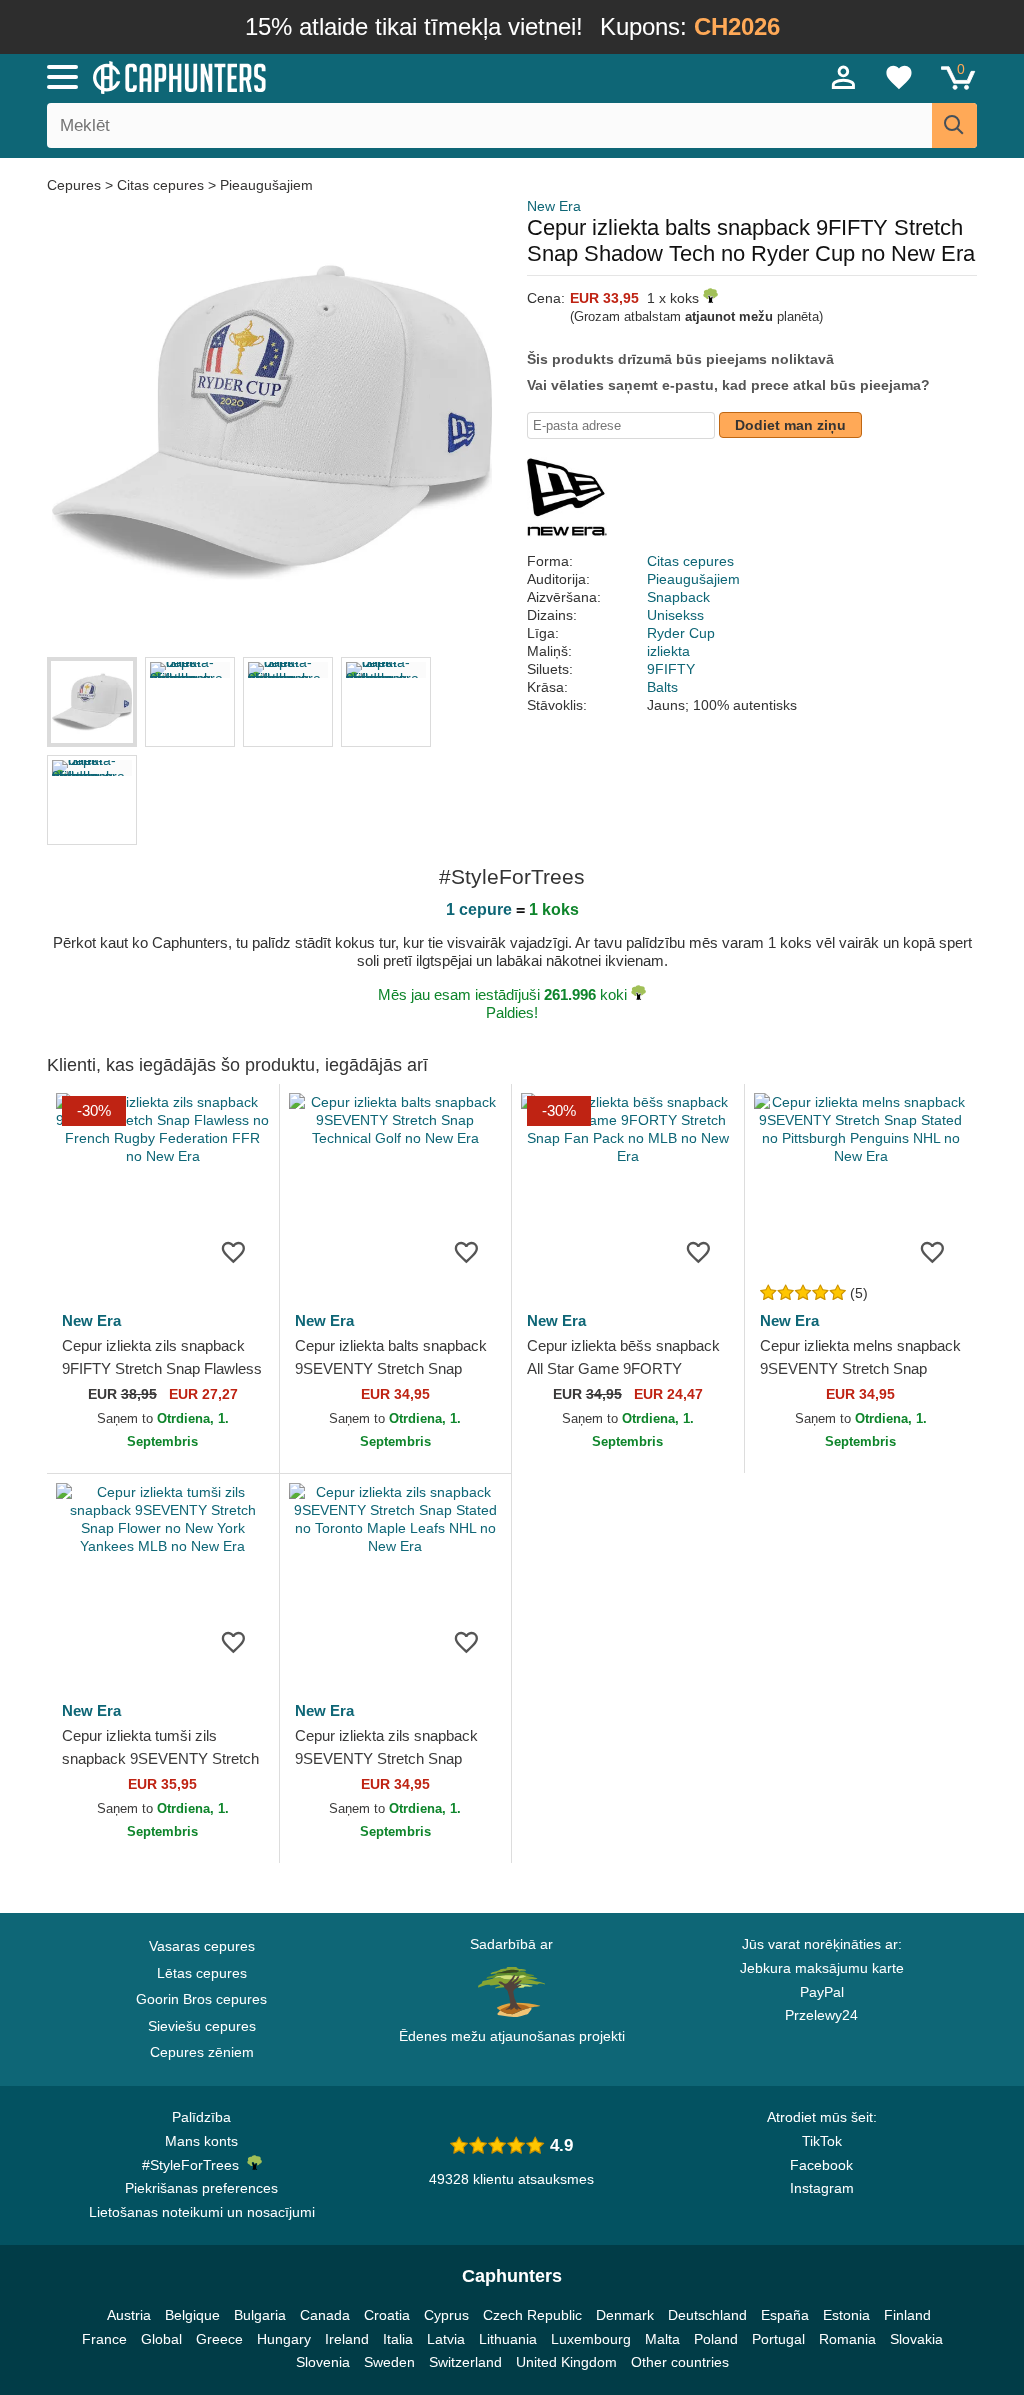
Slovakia (916, 2339)
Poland (716, 2339)
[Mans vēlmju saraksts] (899, 77)
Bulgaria (260, 2315)
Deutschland (707, 2315)
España (785, 2315)
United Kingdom (566, 2362)
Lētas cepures (202, 1973)
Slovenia (323, 2362)
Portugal (778, 2339)
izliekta (668, 651)
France (104, 2339)
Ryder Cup (681, 633)
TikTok (822, 2141)
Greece (219, 2339)
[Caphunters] (312, 76)
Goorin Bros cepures (201, 1999)
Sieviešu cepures (202, 2026)
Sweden (389, 2362)
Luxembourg (591, 2339)
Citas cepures (160, 185)
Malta (662, 2339)
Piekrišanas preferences (201, 2188)
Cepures (76, 185)
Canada (325, 2315)
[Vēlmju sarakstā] (234, 1251)
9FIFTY (671, 669)
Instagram (822, 2188)
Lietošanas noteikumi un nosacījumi (202, 2212)
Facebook (821, 2165)
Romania (847, 2339)
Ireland (347, 2339)
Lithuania (508, 2339)
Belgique (192, 2315)
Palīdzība (201, 2117)
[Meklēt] (954, 125)
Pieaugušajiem (266, 185)
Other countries (680, 2362)
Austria (129, 2315)
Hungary (284, 2339)
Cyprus (446, 2315)
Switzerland (465, 2362)
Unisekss (675, 615)
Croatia (387, 2315)
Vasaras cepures (202, 1946)
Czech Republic (532, 2315)
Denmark (625, 2315)
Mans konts (201, 2141)
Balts (662, 687)
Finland (907, 2315)
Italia (398, 2339)
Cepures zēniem (202, 2052)
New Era (554, 206)
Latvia (446, 2339)
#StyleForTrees (194, 2165)
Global (161, 2339)
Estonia (846, 2315)
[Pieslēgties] (844, 77)
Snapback (678, 597)
